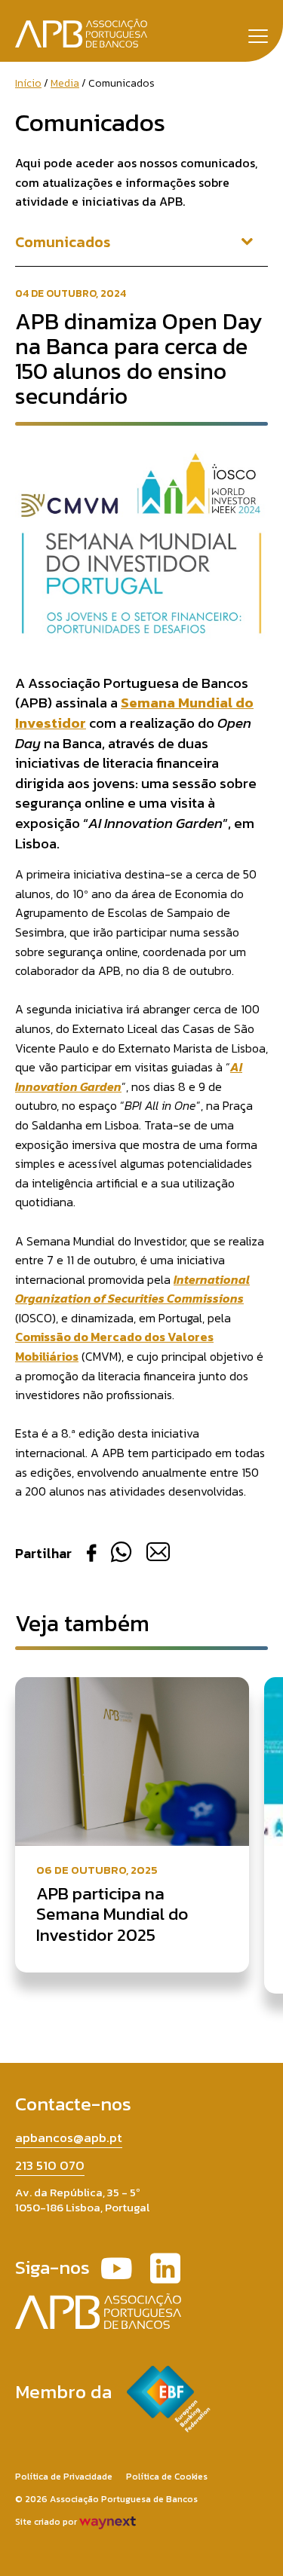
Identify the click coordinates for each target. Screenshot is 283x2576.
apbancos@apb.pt (69, 2137)
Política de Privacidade (64, 2477)
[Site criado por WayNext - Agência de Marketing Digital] (108, 2522)
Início (28, 83)
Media (65, 83)
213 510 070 (50, 2165)
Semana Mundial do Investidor (134, 713)
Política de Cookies (167, 2477)
